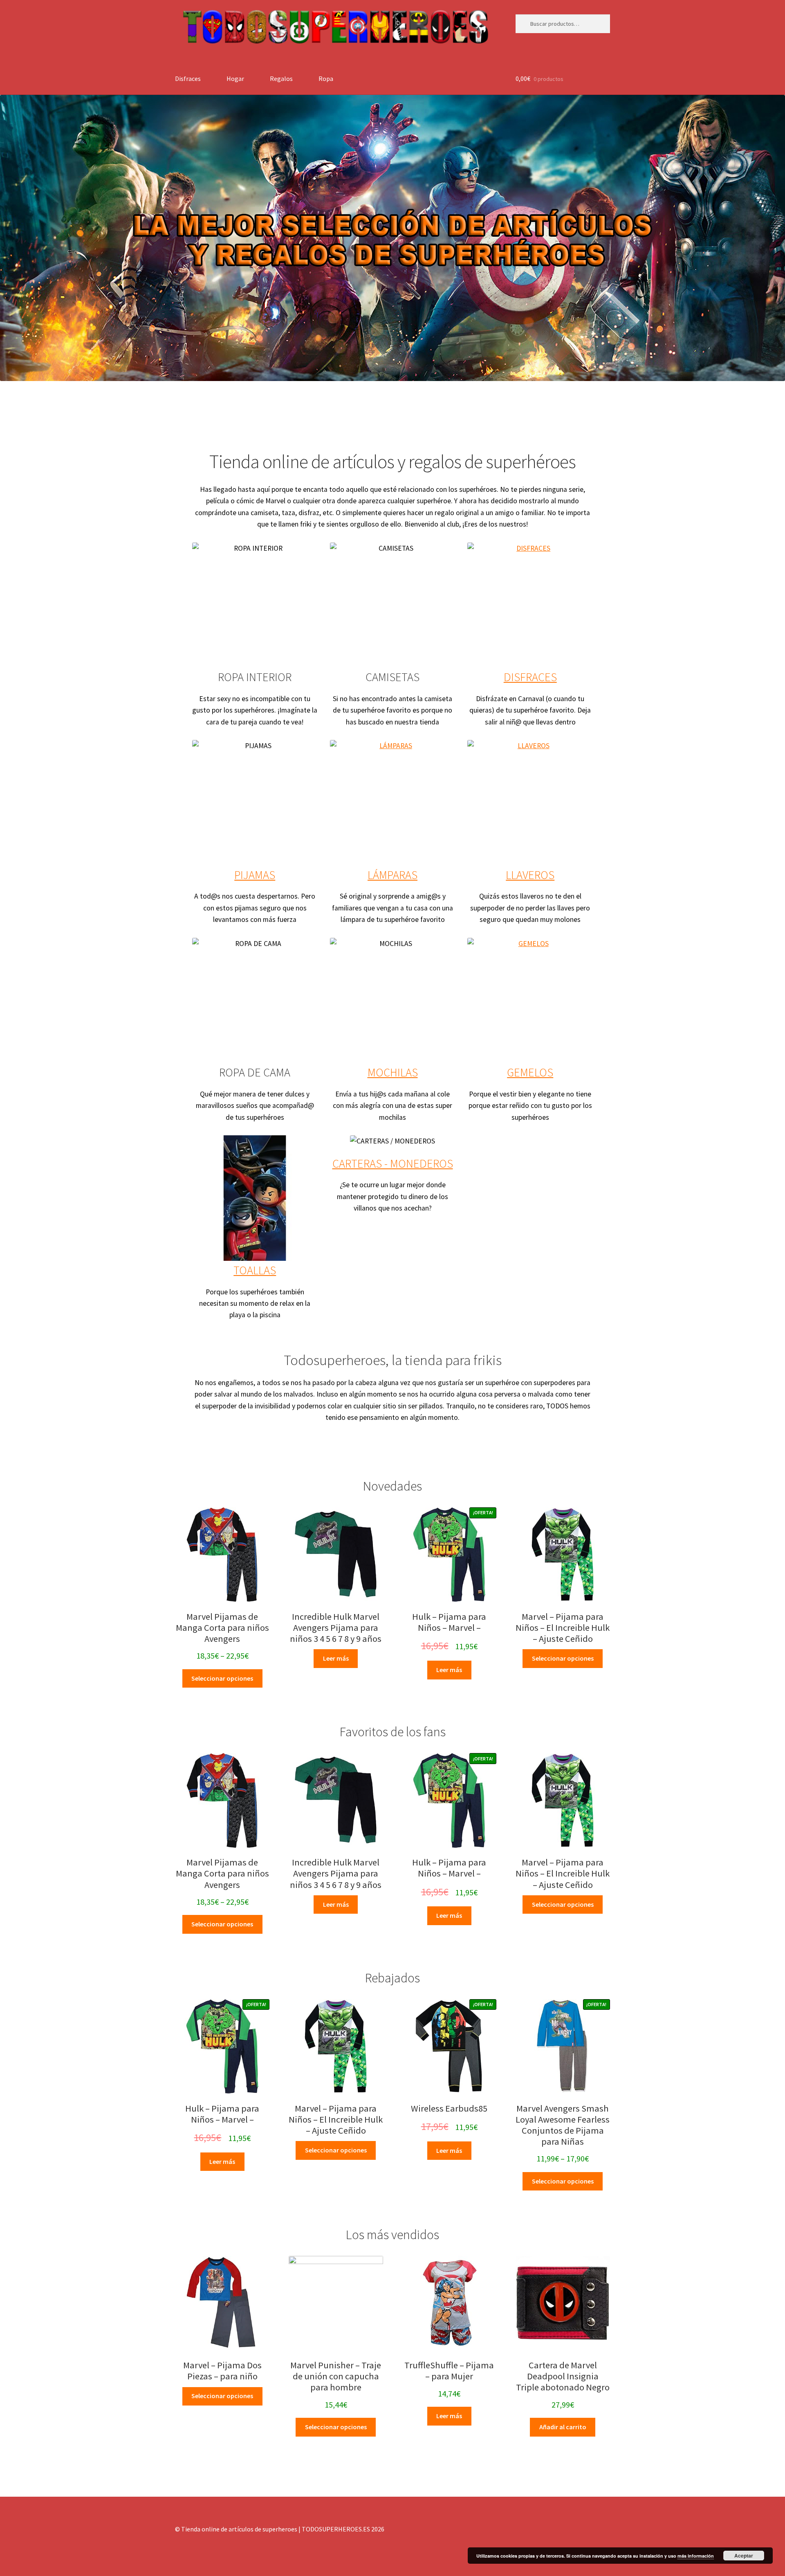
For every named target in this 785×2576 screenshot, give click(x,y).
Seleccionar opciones (222, 1678)
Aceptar (744, 2556)
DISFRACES (530, 677)
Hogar (235, 78)
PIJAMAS (255, 875)
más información (696, 2556)
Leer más (336, 1658)
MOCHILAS (393, 1072)
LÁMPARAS (392, 875)
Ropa (326, 78)
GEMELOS (530, 1072)
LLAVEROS (530, 875)
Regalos (281, 78)
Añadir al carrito (563, 2427)
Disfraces (188, 78)
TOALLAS (255, 1270)
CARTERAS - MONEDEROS (393, 1164)
